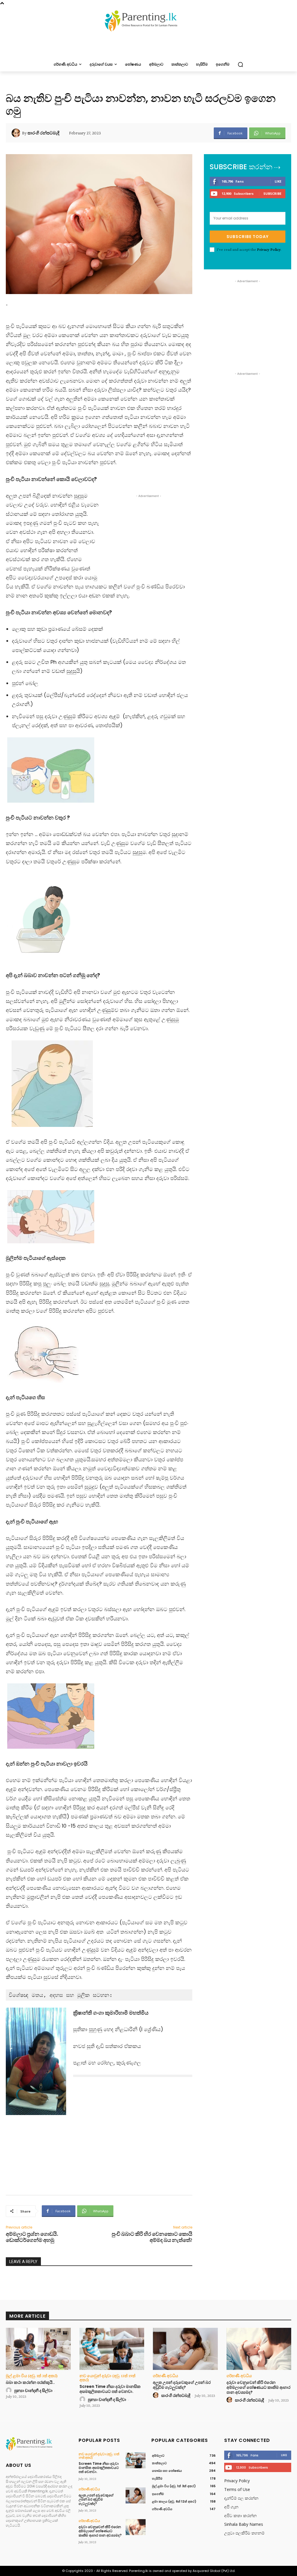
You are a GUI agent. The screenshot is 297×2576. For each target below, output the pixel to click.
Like (278, 181)
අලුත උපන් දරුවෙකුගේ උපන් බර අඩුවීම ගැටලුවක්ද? (182, 2385)
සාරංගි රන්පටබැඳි (44, 133)
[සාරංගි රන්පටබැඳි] (17, 133)
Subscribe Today (248, 237)
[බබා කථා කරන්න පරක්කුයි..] (38, 2349)
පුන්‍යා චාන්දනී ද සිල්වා (33, 2391)
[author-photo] (10, 2391)
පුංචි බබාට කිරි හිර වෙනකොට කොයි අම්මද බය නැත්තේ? (152, 2237)
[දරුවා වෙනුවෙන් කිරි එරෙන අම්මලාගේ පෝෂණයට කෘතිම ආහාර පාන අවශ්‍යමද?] (259, 2349)
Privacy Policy (269, 249)
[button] (240, 64)
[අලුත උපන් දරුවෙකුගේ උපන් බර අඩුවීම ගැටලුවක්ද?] (185, 2349)
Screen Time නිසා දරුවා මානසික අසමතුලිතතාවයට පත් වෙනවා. (110, 2389)
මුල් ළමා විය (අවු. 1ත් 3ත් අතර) (32, 2376)
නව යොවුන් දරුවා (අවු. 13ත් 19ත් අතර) (107, 2378)
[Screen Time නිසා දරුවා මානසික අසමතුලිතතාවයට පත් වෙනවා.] (112, 2349)
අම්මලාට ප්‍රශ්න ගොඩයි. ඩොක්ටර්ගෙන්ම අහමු (32, 2237)
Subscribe (272, 193)
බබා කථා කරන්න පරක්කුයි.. (30, 2382)
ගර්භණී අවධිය (165, 2376)
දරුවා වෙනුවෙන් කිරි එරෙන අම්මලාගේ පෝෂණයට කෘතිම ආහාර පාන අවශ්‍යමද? (258, 2387)
